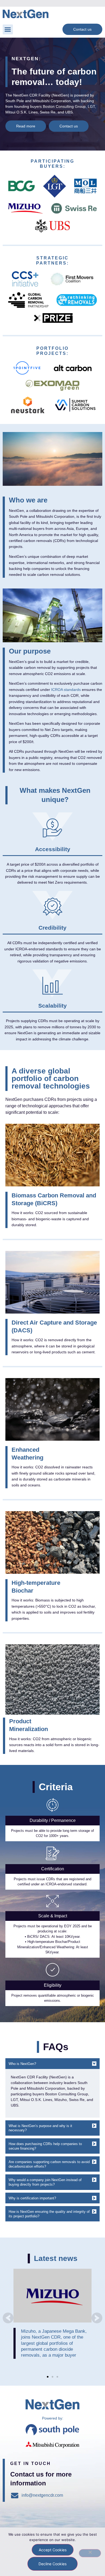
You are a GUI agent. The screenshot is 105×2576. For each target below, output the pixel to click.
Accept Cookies (53, 2550)
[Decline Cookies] (90, 2553)
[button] (8, 30)
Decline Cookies (52, 2564)
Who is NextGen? (22, 2064)
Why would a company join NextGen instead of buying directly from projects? (45, 2182)
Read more (53, 2296)
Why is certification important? (32, 2198)
